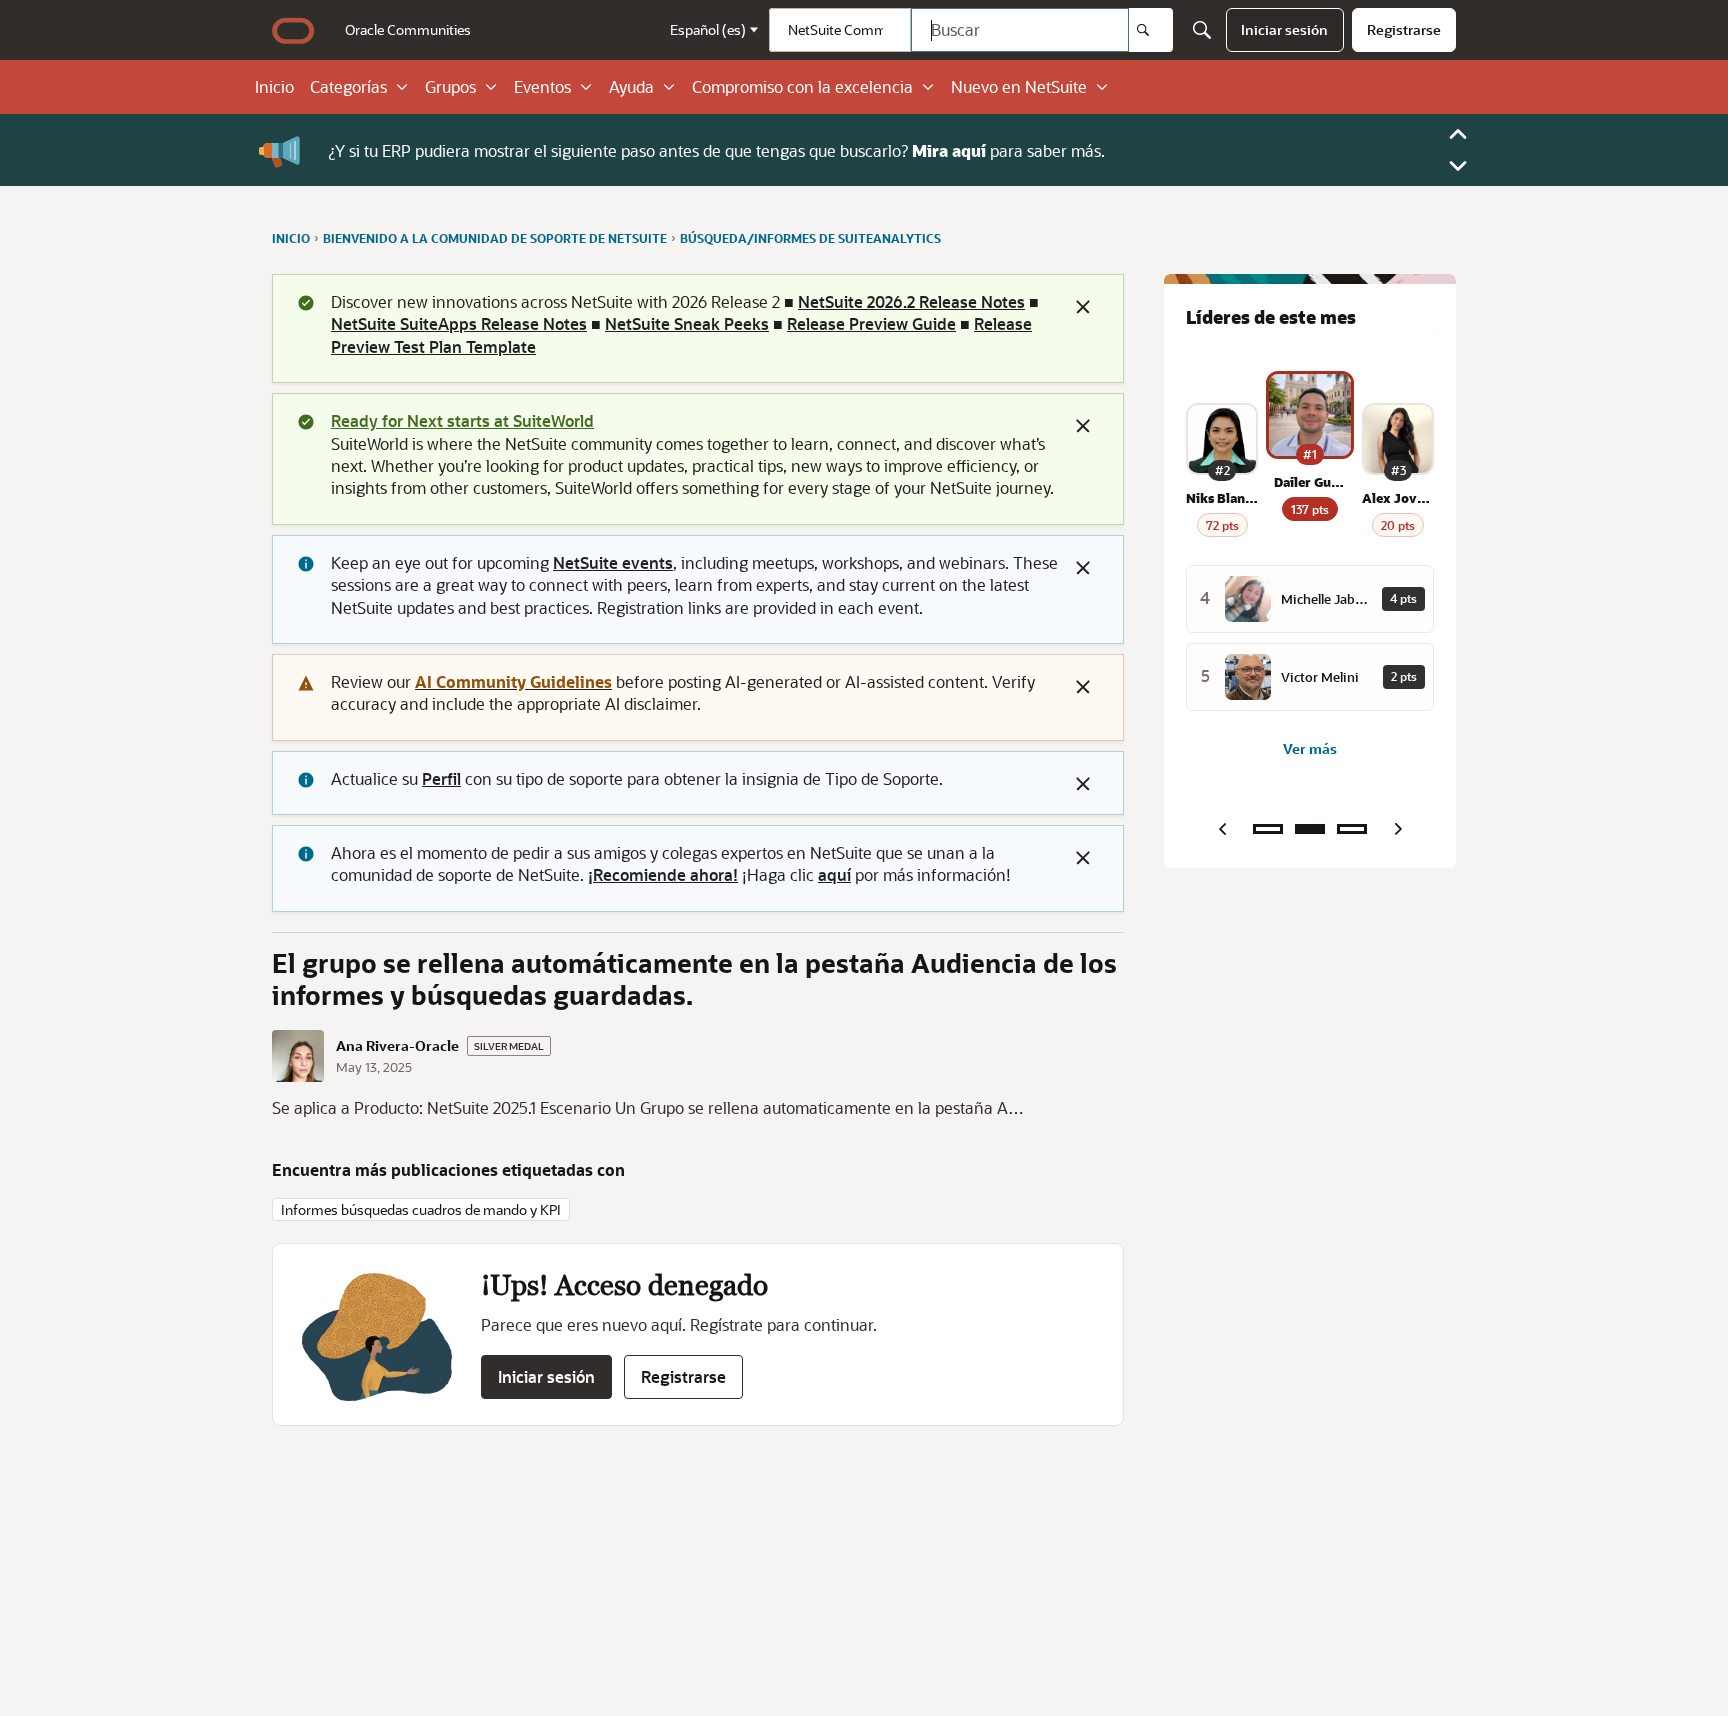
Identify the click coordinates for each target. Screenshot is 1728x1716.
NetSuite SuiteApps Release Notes (459, 323)
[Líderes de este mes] (1310, 829)
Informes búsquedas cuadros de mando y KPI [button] (421, 1209)
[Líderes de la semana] (1268, 829)
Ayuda (631, 87)
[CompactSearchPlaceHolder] (1202, 30)
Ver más (1310, 748)
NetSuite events (613, 562)
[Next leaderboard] (1398, 829)
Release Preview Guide (871, 323)
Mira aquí (949, 149)
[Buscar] (1151, 30)
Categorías (348, 87)
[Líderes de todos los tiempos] (1352, 829)
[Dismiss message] (1083, 307)
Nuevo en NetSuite (1019, 87)
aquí (834, 874)
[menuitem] (408, 30)
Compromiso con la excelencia (802, 87)
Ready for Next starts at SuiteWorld (462, 420)
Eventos (542, 87)
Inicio (274, 87)
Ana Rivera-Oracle (397, 1046)
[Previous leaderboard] (1222, 829)
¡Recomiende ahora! (663, 874)
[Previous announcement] (1458, 134)
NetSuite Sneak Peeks (687, 323)
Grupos (450, 87)
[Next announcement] (1458, 166)
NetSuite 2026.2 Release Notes (911, 301)
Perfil (441, 778)
